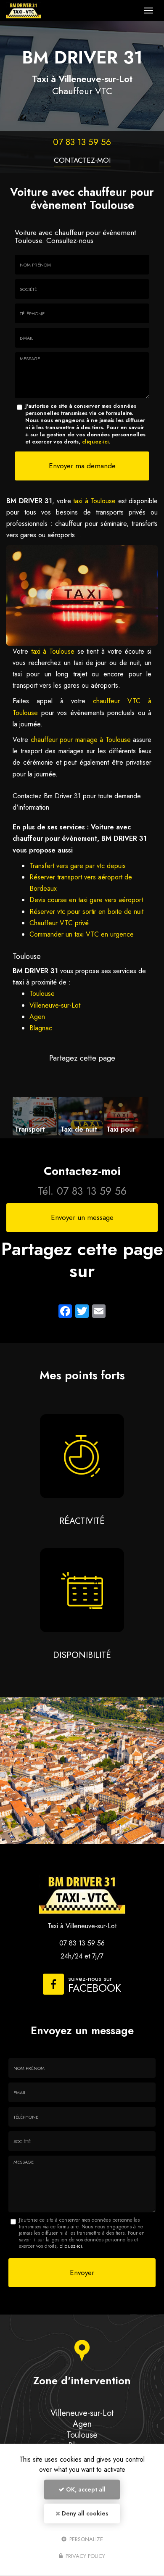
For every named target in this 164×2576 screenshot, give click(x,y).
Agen (37, 1017)
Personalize (85, 2539)
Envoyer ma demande (82, 466)
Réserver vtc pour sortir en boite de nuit (86, 912)
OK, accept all (85, 2489)
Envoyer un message (82, 1217)
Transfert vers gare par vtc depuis (78, 866)
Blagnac (41, 1028)
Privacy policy (85, 2556)
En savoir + (35, 1116)
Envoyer (82, 2272)
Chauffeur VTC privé (59, 923)
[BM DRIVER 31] (73, 11)
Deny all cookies (84, 2513)
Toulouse (42, 994)
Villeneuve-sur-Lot (55, 1005)
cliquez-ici (95, 442)
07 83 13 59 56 (82, 142)
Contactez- (82, 160)
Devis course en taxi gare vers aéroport (86, 900)
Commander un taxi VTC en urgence (82, 934)
